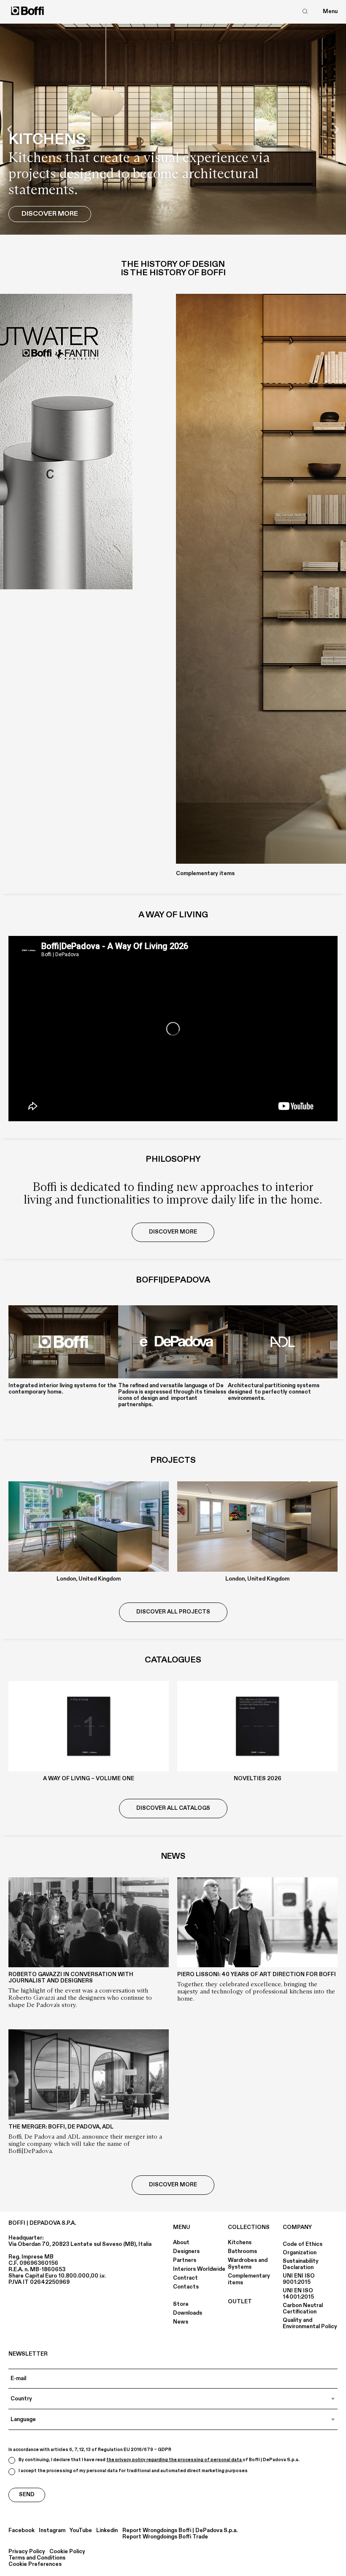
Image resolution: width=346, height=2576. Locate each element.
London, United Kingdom (89, 1579)
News (181, 2322)
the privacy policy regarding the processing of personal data (174, 2460)
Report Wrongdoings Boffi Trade (165, 2537)
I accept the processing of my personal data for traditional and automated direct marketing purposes (133, 2471)
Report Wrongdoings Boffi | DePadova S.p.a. (180, 2531)
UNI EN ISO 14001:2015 (298, 2294)
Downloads (188, 2313)
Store (181, 2304)
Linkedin (107, 2531)
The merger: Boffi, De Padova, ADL (61, 2127)
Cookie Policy (67, 2552)
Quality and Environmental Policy (310, 2323)
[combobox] (173, 2399)
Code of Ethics (303, 2244)
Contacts (186, 2287)
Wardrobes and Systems (248, 2264)
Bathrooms (242, 2251)
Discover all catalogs (173, 1808)
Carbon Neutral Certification (303, 2309)
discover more (173, 1232)
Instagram (52, 2531)
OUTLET (240, 2302)
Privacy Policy (27, 2552)
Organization (300, 2253)
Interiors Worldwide (199, 2269)
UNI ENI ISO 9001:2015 (299, 2279)
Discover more (173, 2185)
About (181, 2242)
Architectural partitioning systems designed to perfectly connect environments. (274, 1392)
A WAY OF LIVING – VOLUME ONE (89, 1779)
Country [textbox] (21, 2399)
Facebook (22, 2531)
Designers (186, 2251)
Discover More (50, 214)
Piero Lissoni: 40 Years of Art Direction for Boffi (257, 1974)
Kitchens (240, 2242)
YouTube (81, 2531)
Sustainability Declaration (301, 2264)
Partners (185, 2260)
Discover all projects (173, 1612)
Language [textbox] (23, 2419)
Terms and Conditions (37, 2558)
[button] (9, 129)
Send (27, 2495)
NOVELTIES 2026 (258, 1779)
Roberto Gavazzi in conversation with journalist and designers (71, 1978)
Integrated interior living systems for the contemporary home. (62, 1389)
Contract (185, 2278)
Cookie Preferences (35, 2564)
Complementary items (249, 2279)
